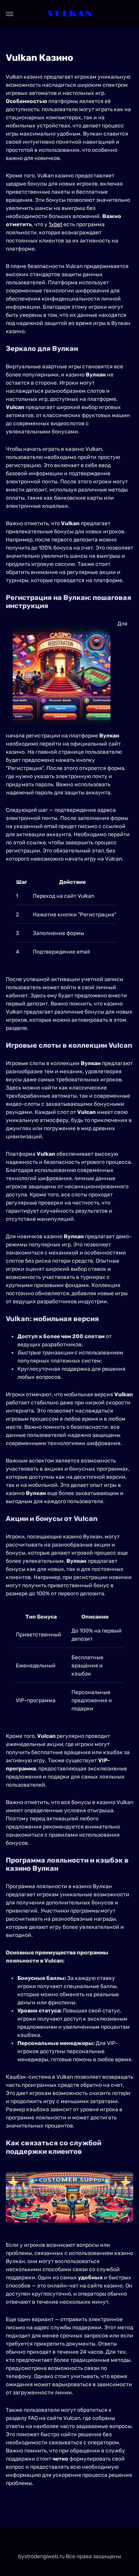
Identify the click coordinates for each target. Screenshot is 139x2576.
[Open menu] (10, 14)
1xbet (55, 224)
